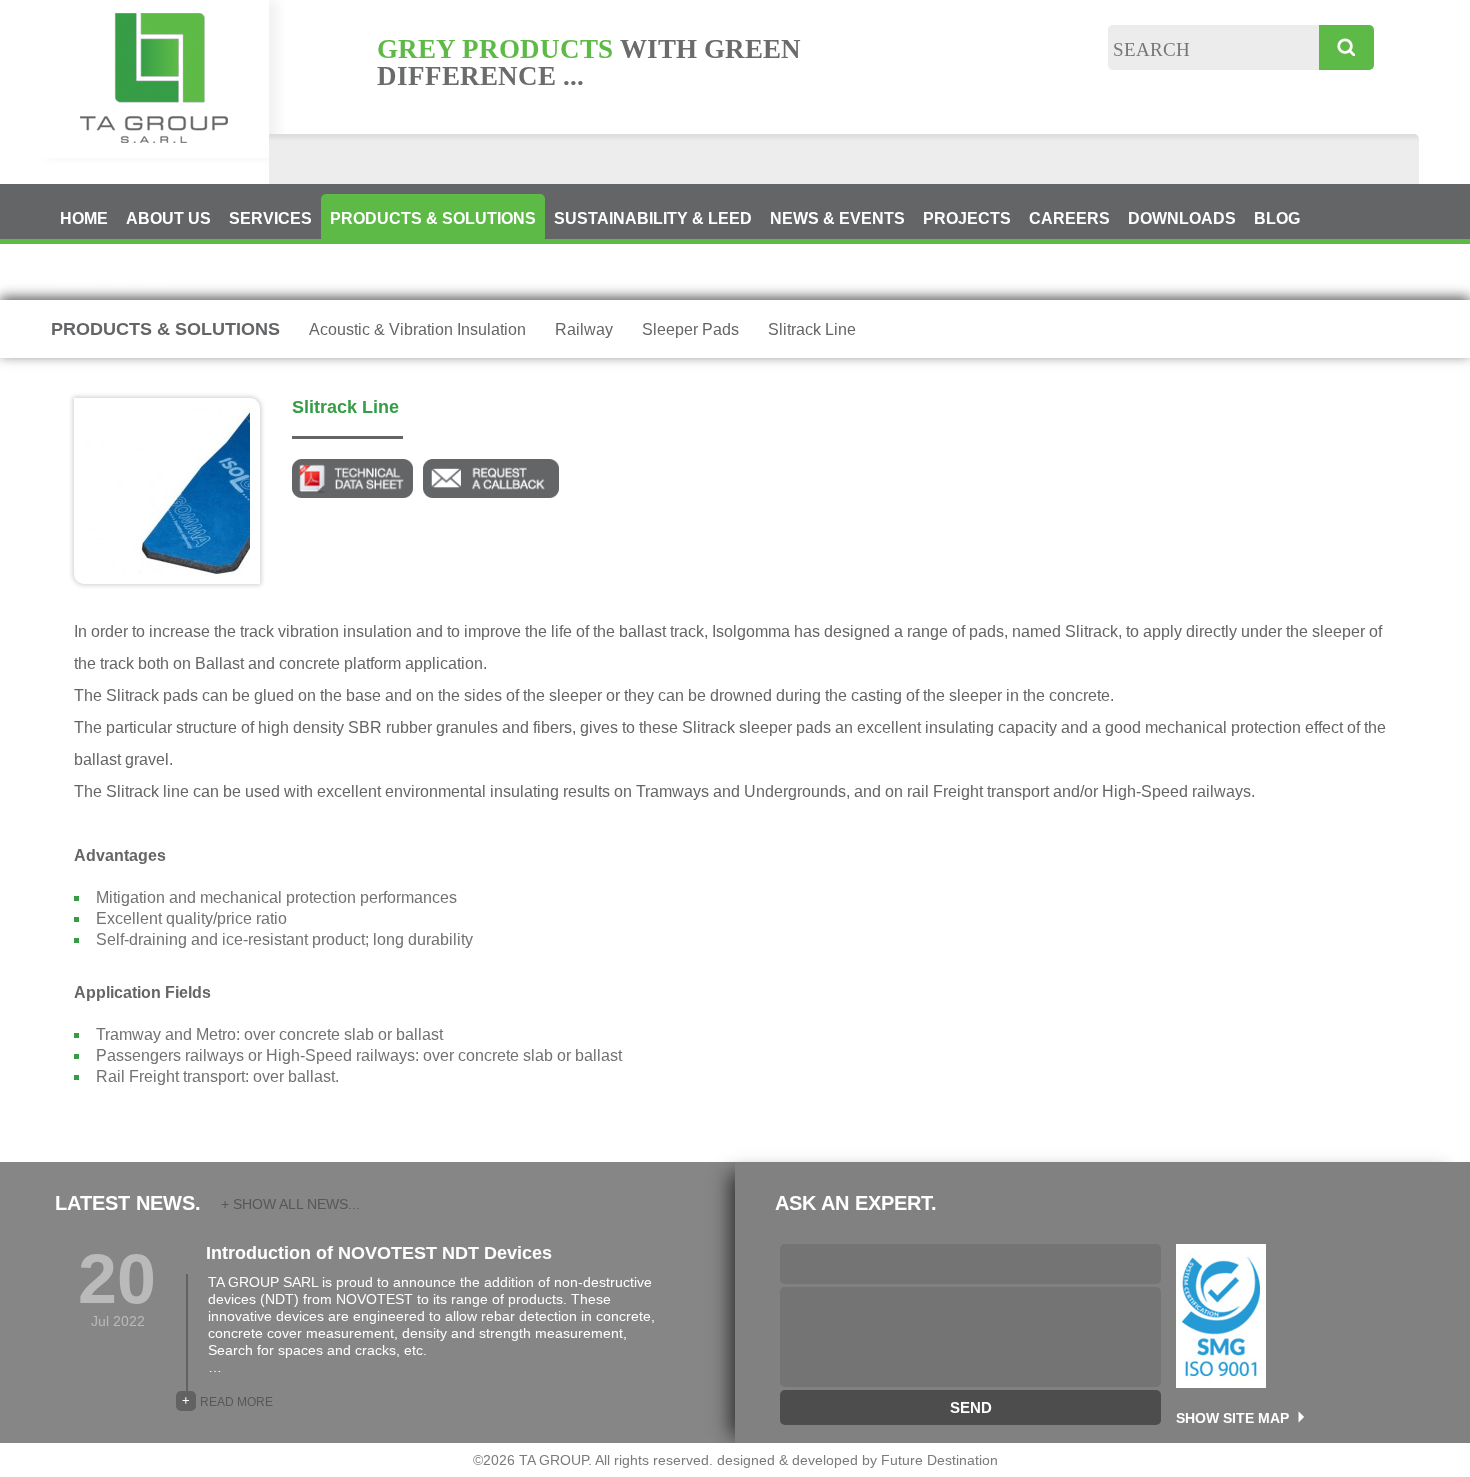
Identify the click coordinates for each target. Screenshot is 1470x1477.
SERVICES (270, 218)
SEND (971, 1407)
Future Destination (939, 1460)
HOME (84, 218)
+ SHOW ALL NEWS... (290, 1204)
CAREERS (1069, 218)
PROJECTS (967, 218)
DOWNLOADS (1182, 218)
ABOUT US (168, 218)
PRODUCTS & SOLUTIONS (433, 218)
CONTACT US (112, 276)
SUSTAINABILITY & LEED (653, 218)
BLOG (1277, 218)
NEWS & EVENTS (837, 218)
